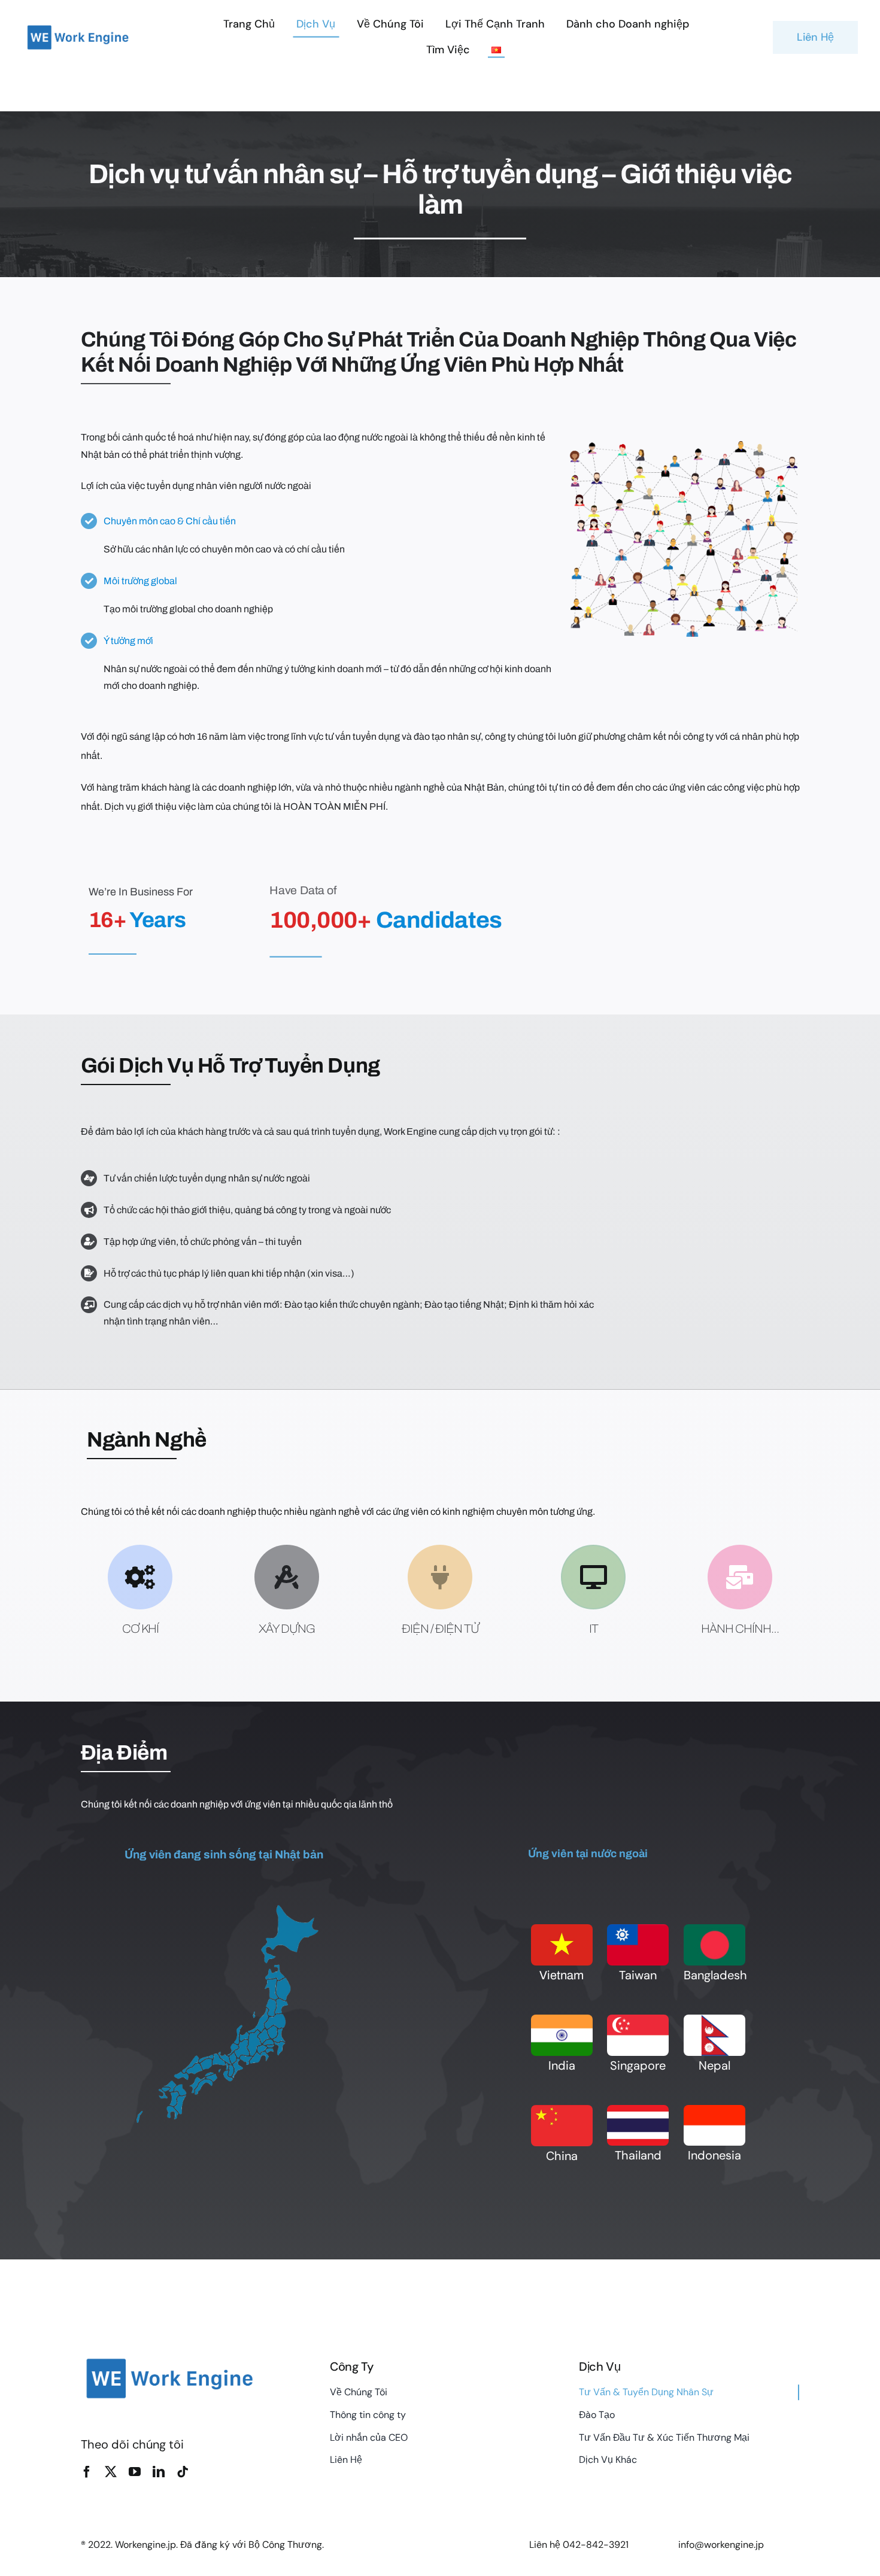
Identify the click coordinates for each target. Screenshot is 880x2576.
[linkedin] (159, 2472)
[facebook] (87, 2472)
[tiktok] (183, 2472)
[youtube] (135, 2472)
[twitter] (111, 2472)
